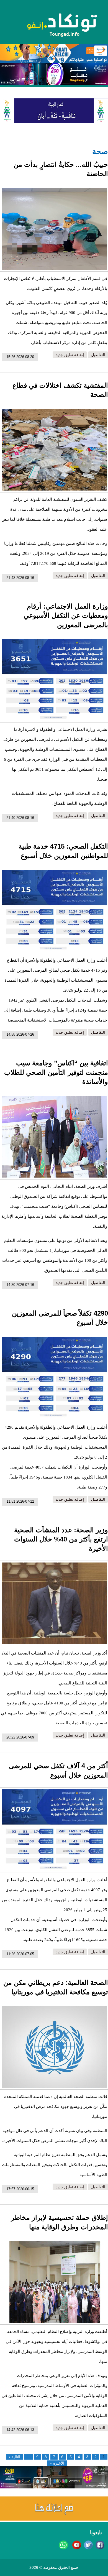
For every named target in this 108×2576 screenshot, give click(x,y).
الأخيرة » (57, 2463)
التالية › (15, 2457)
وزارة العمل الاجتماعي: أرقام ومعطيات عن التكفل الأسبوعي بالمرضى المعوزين (66, 616)
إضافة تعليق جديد (70, 355)
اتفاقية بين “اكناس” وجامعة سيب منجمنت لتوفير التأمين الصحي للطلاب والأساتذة (56, 1072)
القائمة (16, 80)
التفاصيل (98, 355)
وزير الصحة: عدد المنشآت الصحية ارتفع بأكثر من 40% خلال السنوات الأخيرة (61, 1539)
